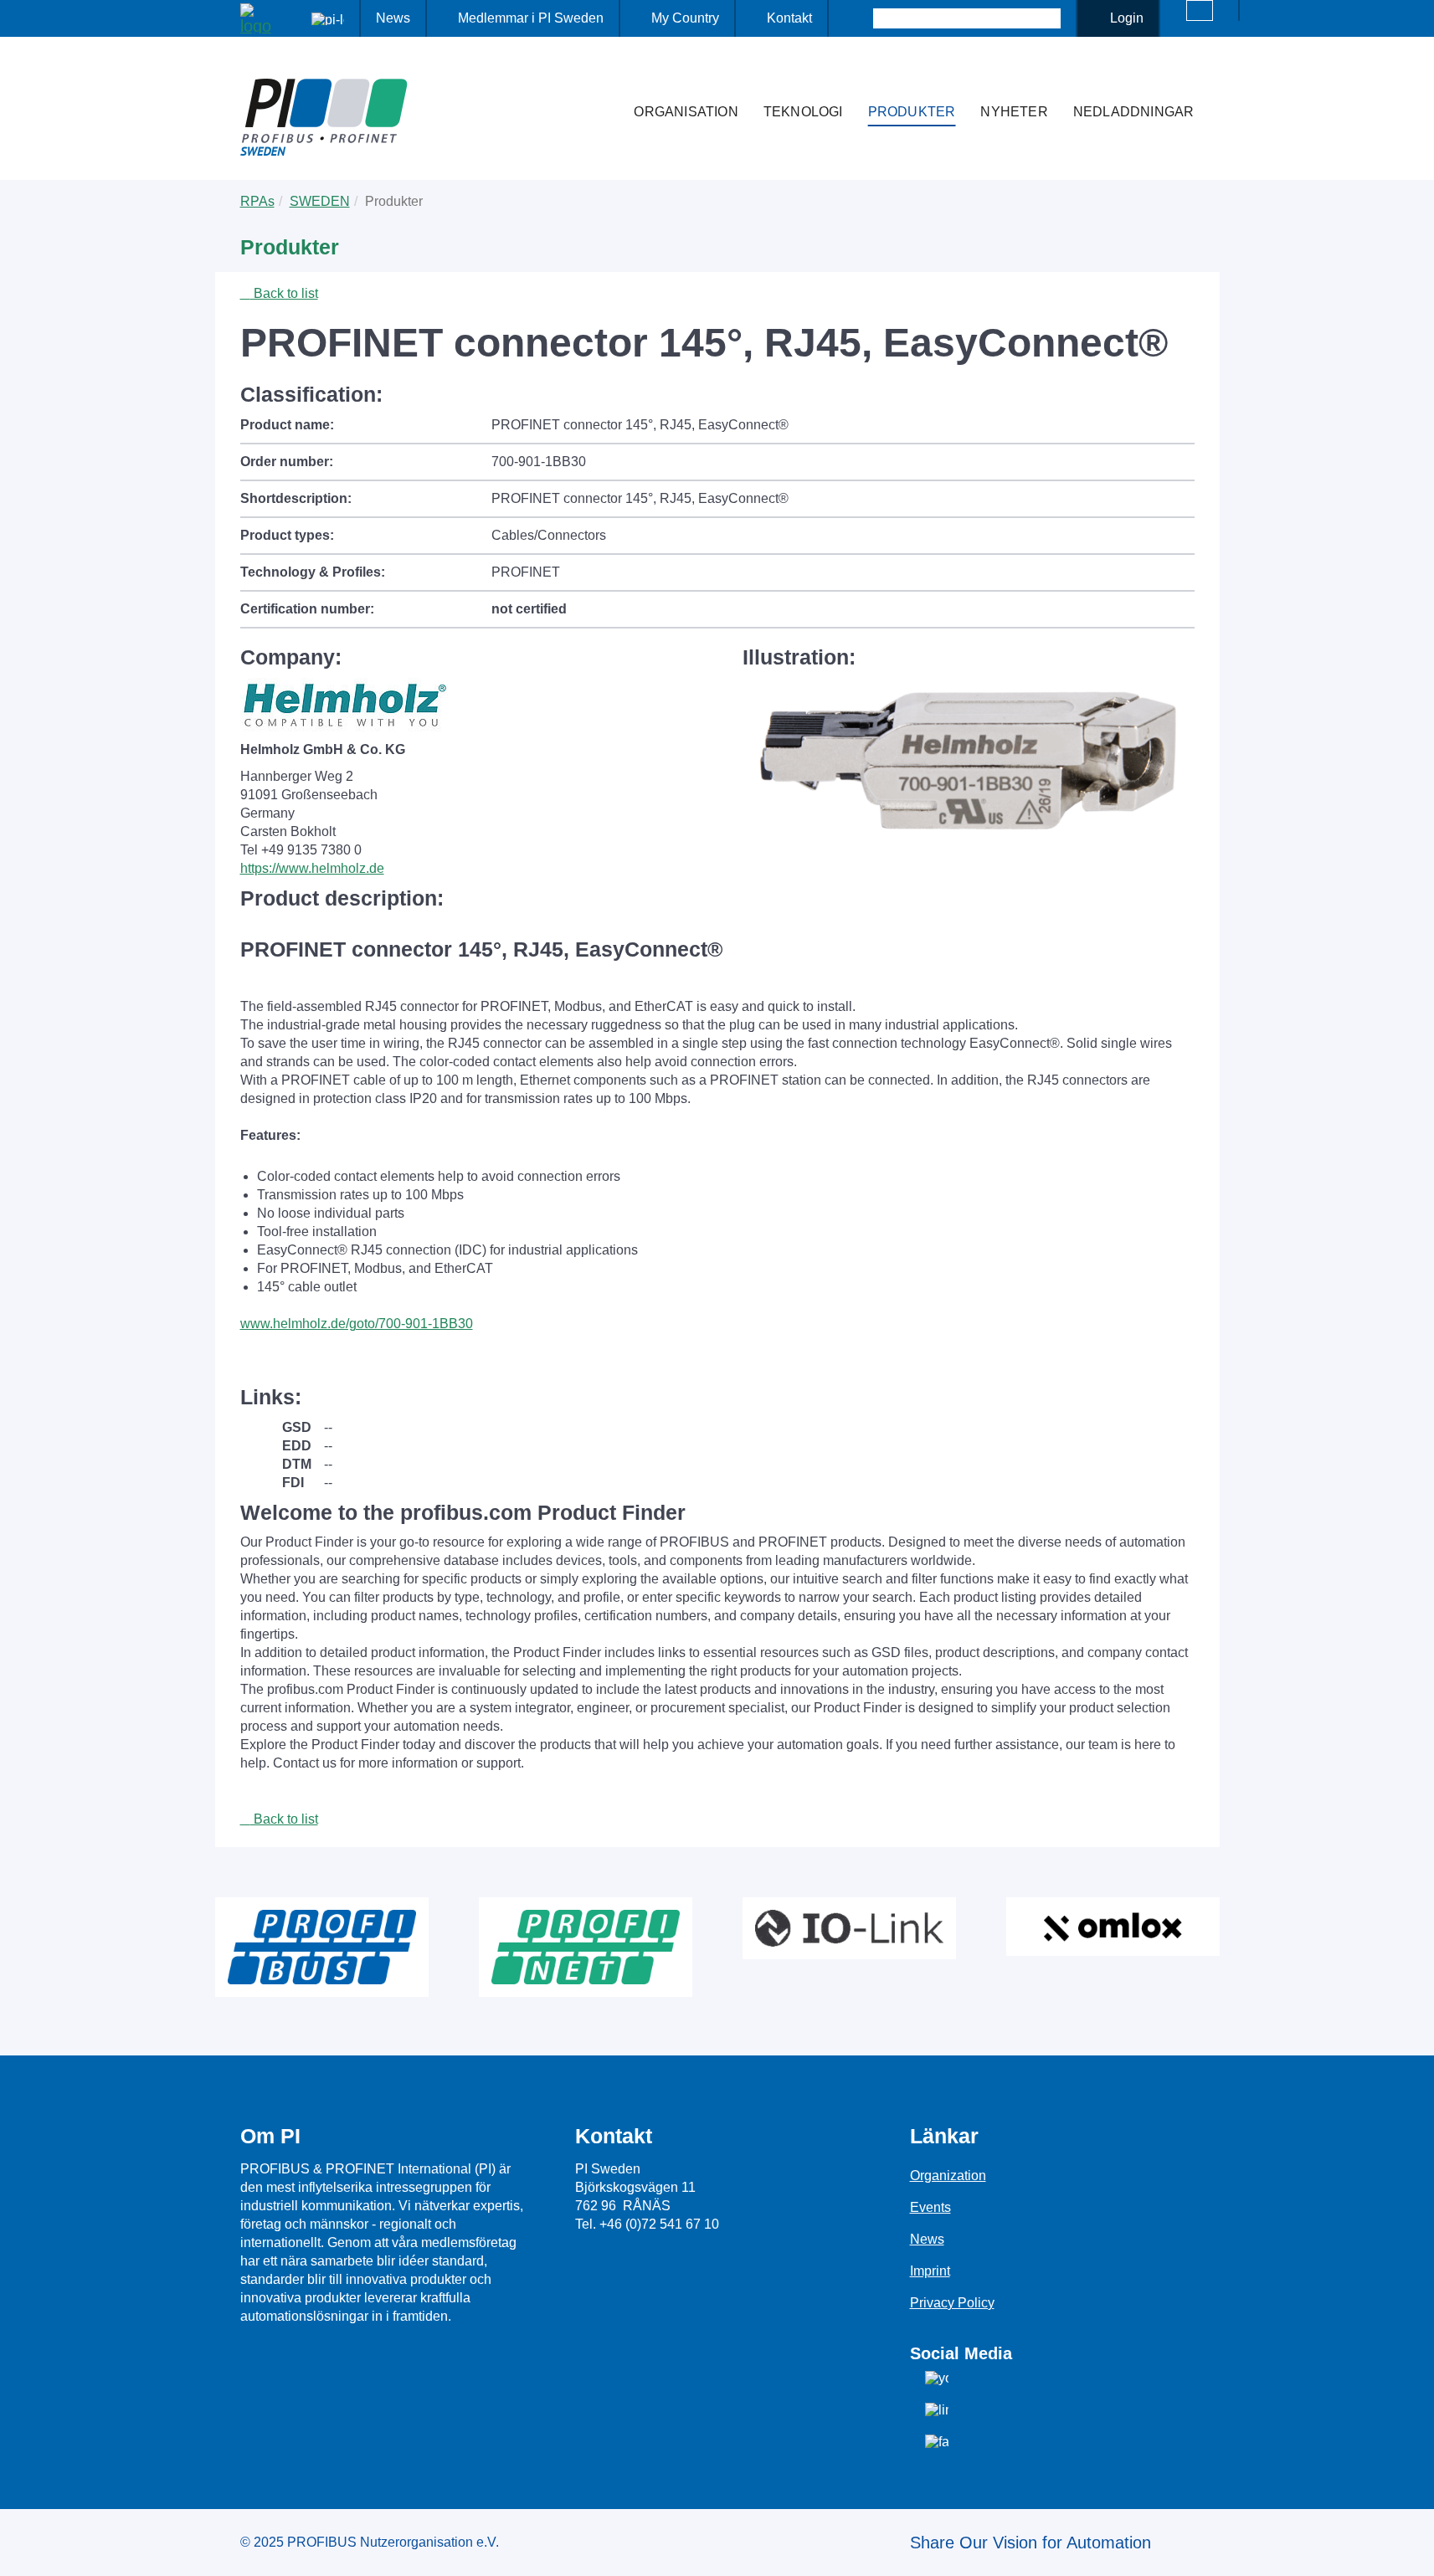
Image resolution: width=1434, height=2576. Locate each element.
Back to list (284, 293)
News (393, 18)
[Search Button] (858, 18)
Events (930, 2207)
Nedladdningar (1134, 112)
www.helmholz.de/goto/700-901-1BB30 (357, 1324)
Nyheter (1014, 112)
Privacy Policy (952, 2303)
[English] (1200, 10)
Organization (948, 2176)
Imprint (930, 2271)
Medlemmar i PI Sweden (531, 18)
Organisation (686, 112)
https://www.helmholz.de (312, 868)
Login (1127, 18)
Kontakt (789, 18)
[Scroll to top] (1412, 2550)
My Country (685, 18)
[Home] (604, 79)
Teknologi (803, 112)
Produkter (912, 112)
